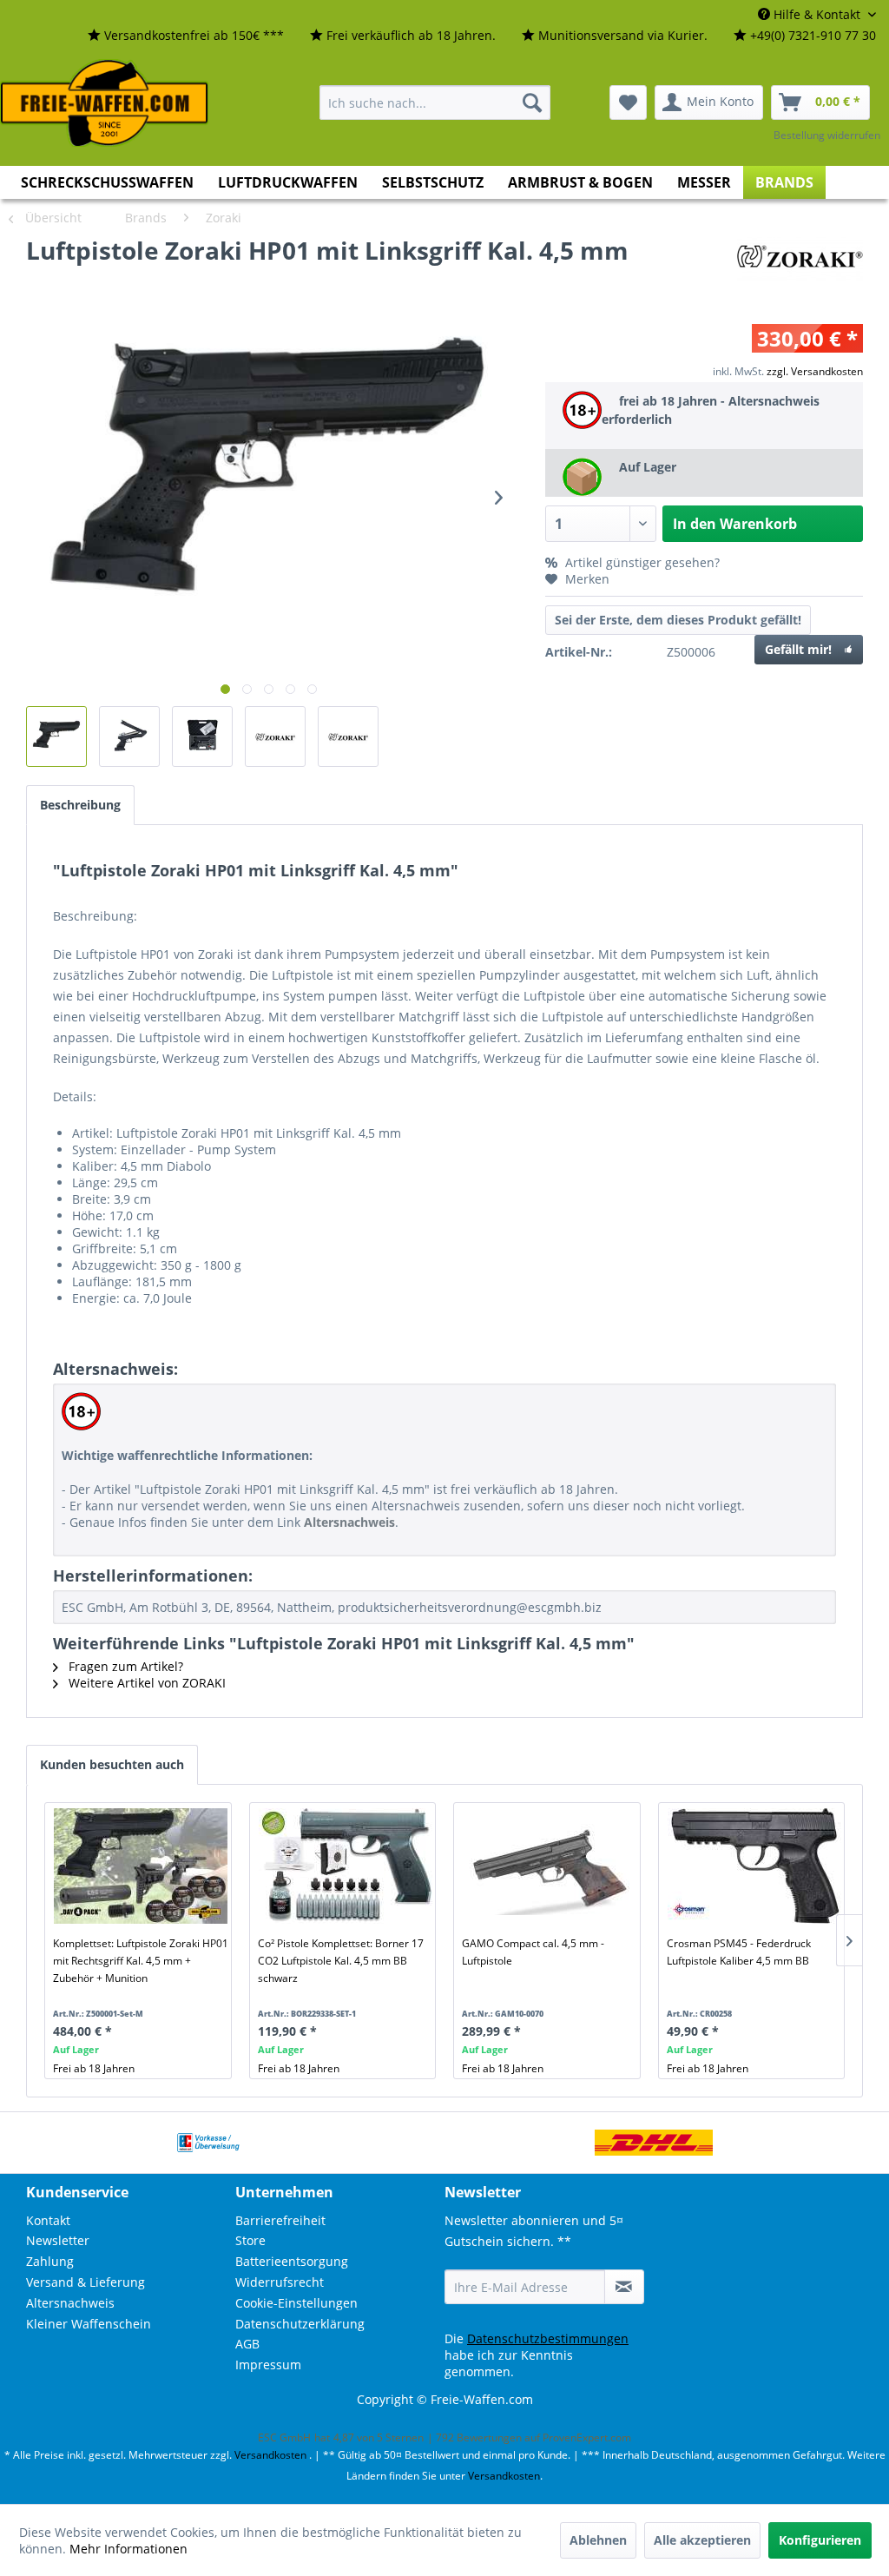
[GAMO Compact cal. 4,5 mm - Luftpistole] (550, 1866)
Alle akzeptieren (702, 2540)
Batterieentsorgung (292, 2261)
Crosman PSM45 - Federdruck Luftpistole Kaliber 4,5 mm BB (739, 1952)
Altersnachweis (70, 2303)
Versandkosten (270, 2455)
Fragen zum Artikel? (124, 1666)
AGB (247, 2344)
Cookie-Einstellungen (296, 2303)
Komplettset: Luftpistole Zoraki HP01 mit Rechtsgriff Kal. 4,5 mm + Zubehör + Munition (141, 1961)
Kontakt (48, 2220)
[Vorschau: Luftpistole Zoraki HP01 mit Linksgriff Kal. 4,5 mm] (56, 736)
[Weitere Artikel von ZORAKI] (800, 268)
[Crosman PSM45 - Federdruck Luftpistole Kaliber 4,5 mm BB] (755, 1866)
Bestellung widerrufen (827, 135)
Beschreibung (80, 805)
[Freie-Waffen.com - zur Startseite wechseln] (105, 103)
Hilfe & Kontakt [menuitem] (817, 14)
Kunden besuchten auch (112, 1764)
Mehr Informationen (128, 2549)
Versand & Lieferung (86, 2282)
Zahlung (50, 2261)
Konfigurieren (820, 2540)
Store (250, 2240)
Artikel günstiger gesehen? (641, 562)
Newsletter (58, 2240)
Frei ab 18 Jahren (94, 2068)
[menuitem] (186, 36)
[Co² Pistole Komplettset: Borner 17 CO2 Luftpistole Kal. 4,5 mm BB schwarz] (346, 1866)
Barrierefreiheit (280, 2220)
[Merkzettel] (628, 102)
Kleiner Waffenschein (89, 2324)
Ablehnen (598, 2540)
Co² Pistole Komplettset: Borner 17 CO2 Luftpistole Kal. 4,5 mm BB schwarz (341, 1961)
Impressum (268, 2365)
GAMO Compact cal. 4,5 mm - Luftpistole (533, 1952)
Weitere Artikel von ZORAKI (145, 1683)
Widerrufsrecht (280, 2282)
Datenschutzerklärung (300, 2324)
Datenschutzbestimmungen (548, 2338)
